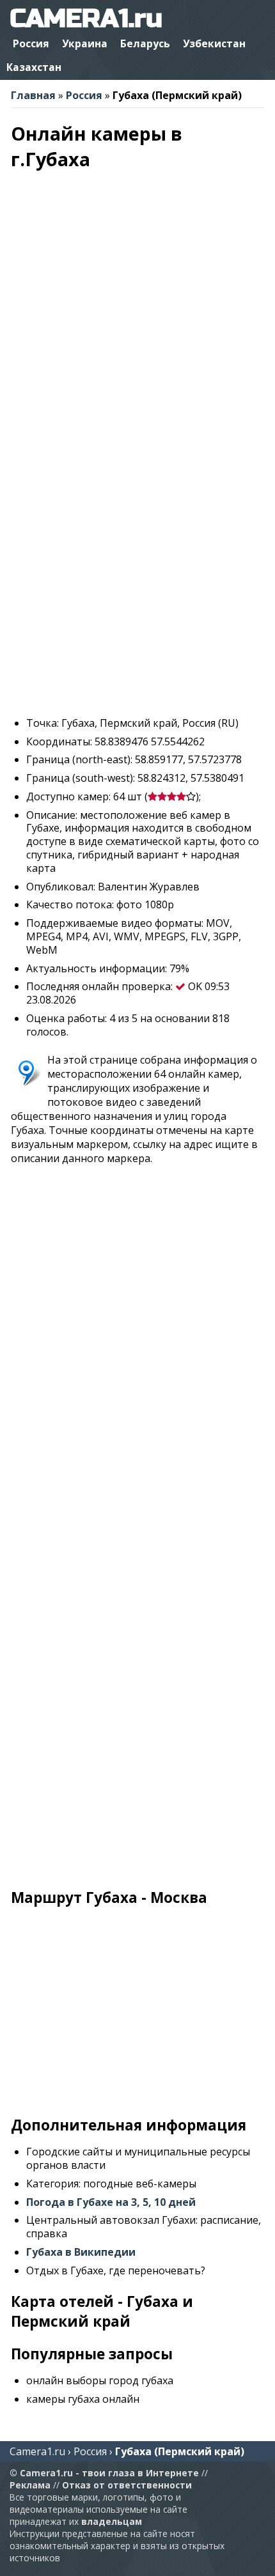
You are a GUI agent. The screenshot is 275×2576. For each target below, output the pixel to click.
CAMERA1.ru (86, 19)
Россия (31, 43)
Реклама (30, 2485)
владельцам (112, 2521)
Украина (85, 43)
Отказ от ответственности (127, 2485)
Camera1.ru (37, 2451)
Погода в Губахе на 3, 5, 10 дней (111, 2202)
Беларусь (145, 43)
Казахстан (34, 67)
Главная (33, 95)
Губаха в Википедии (81, 2252)
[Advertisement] (137, 569)
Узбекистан (214, 43)
